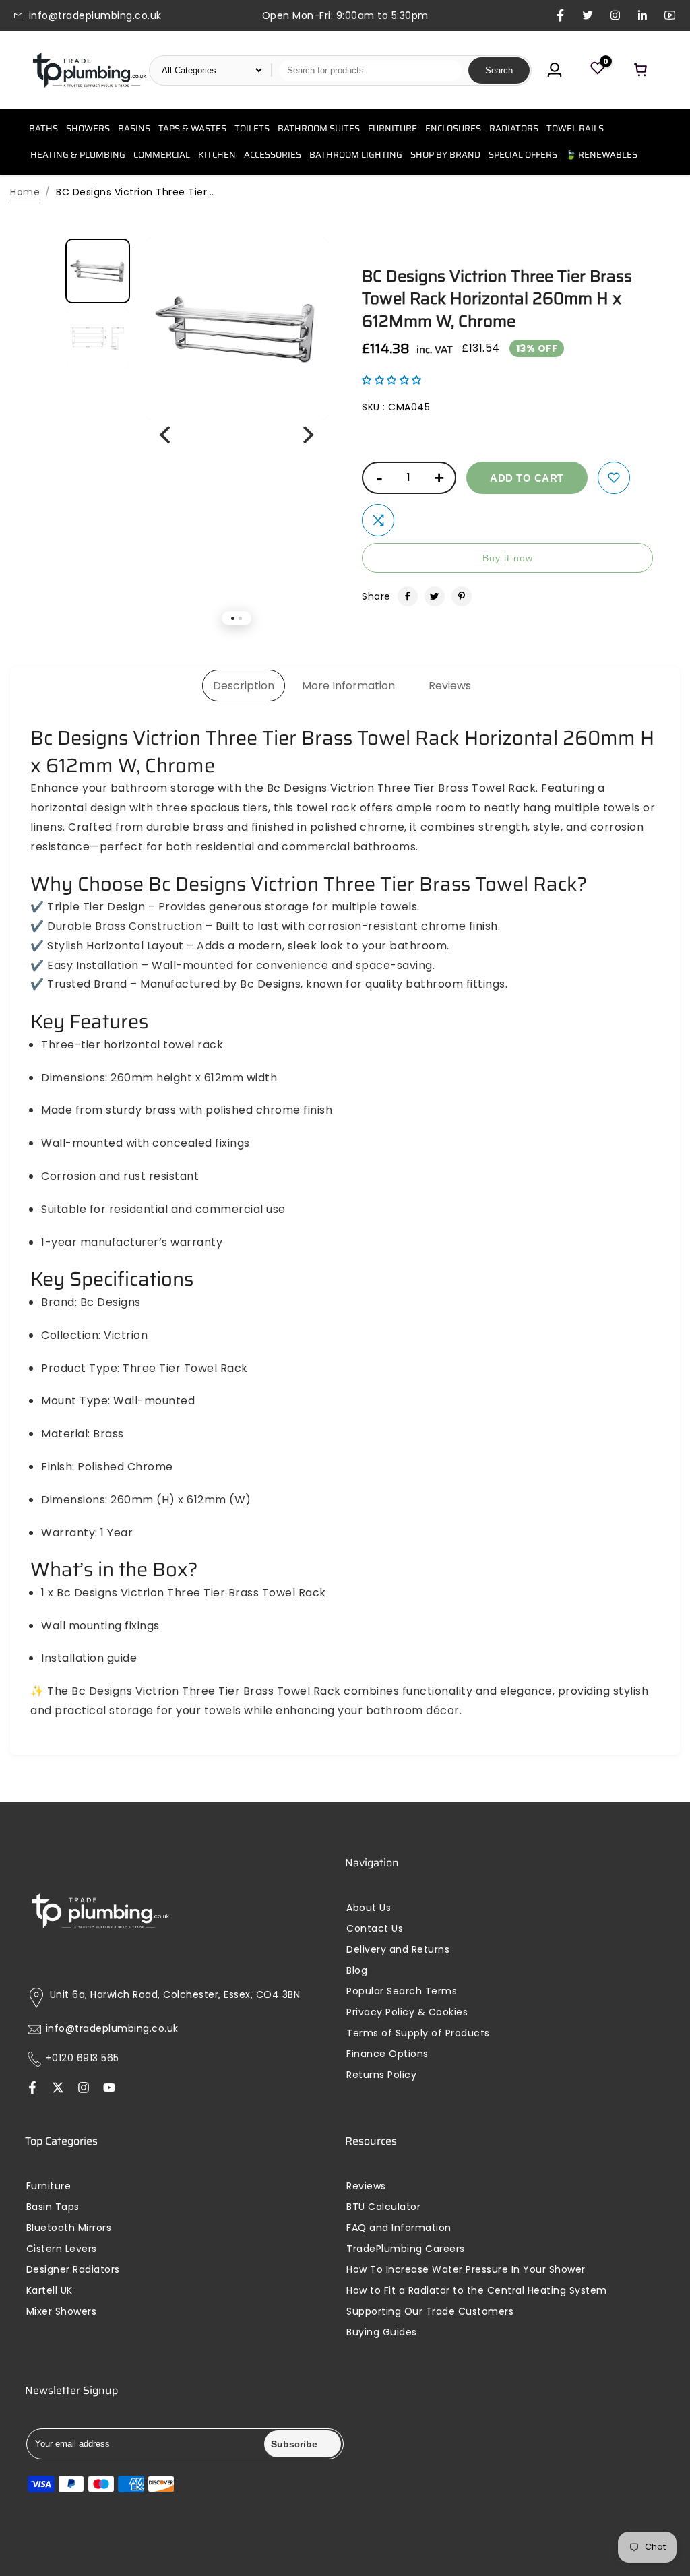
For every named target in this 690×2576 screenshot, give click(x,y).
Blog (357, 1971)
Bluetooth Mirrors (69, 2228)
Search (499, 70)
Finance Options (387, 2054)
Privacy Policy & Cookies (407, 2012)
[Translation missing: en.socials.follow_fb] (32, 2089)
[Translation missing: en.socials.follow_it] (84, 2089)
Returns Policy (381, 2075)
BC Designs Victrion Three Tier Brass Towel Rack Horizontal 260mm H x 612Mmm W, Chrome (497, 299)
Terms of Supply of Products (418, 2033)
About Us (369, 1908)
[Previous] (166, 435)
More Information (348, 686)
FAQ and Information (399, 2228)
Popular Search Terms (402, 1991)
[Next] (307, 435)
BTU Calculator (383, 2207)
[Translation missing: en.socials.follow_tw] (58, 2089)
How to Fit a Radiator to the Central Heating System (477, 2291)
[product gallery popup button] (303, 272)
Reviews (450, 686)
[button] (392, 380)
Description (244, 686)
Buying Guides (382, 2332)
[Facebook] (408, 596)
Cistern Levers (62, 2249)
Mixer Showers (62, 2312)
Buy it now (508, 558)
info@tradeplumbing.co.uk (112, 2029)
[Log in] (555, 70)
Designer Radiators (73, 2270)
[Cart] (641, 70)
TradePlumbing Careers (406, 2249)
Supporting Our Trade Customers (430, 2312)
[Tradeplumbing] (89, 70)
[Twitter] (435, 596)
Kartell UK (50, 2291)
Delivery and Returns (398, 1950)
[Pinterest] (462, 596)
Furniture (49, 2186)
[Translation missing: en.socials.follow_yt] (109, 2089)
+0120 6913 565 (83, 2058)
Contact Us (375, 1929)
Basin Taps (53, 2207)
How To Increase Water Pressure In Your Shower (466, 2270)
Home (25, 192)
